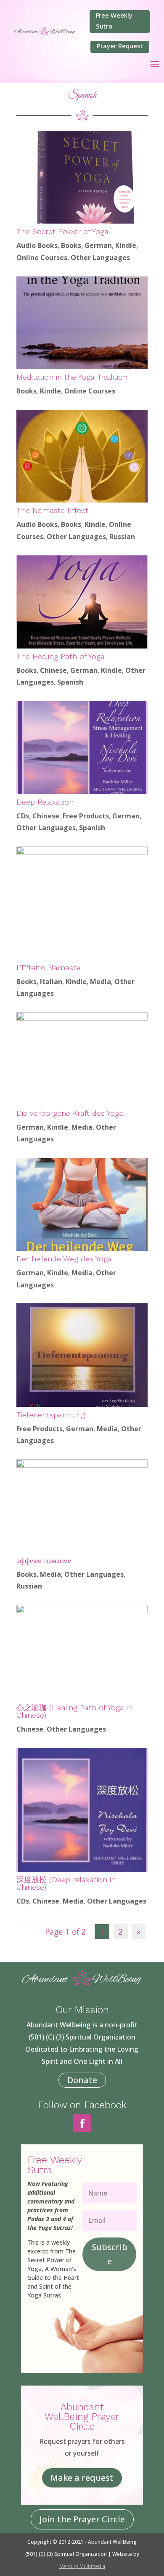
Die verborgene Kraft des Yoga (70, 1113)
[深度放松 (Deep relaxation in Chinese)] (82, 1810)
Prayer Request (120, 46)
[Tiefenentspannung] (82, 1355)
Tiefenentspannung (51, 1415)
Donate (82, 2080)
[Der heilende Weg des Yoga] (82, 1204)
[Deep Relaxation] (82, 748)
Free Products (86, 816)
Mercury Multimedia (82, 2566)
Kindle (126, 245)
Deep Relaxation (45, 802)
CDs (23, 816)
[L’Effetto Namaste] (82, 903)
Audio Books (37, 245)
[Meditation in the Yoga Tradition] (82, 323)
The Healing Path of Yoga (61, 656)
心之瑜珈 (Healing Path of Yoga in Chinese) (74, 1711)
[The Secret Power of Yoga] (82, 177)
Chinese (53, 670)
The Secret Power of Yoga (62, 231)
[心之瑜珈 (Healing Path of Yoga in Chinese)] (82, 1652)
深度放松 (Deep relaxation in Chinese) (66, 1883)
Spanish (70, 682)
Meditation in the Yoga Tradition (72, 377)
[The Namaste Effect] (82, 456)
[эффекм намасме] (82, 1506)
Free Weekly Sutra (114, 21)
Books (71, 245)
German (98, 245)
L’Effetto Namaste (48, 968)
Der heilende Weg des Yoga (64, 1259)
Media (101, 982)
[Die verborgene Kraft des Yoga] (82, 1059)
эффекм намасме (44, 1560)
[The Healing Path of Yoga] (82, 602)
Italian (51, 982)
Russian (122, 537)
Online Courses (42, 258)
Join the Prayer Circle (82, 2519)
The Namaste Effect (52, 510)
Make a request (82, 2478)
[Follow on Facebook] (82, 2123)
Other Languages (100, 258)
